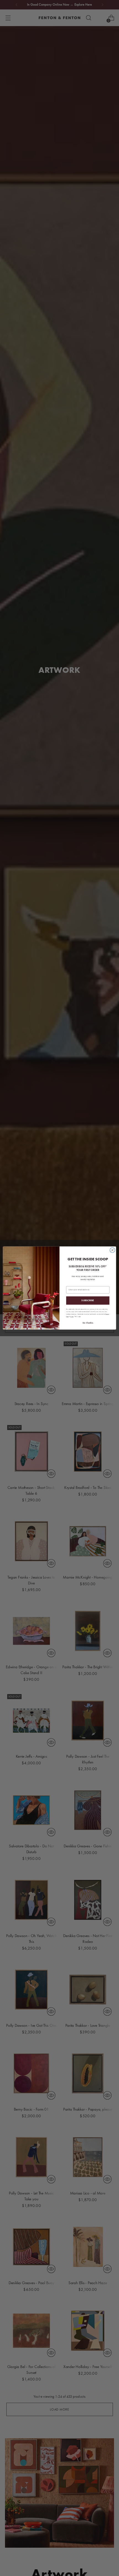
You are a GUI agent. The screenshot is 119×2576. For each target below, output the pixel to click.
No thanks (88, 1323)
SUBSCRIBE (88, 1300)
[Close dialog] (112, 1250)
